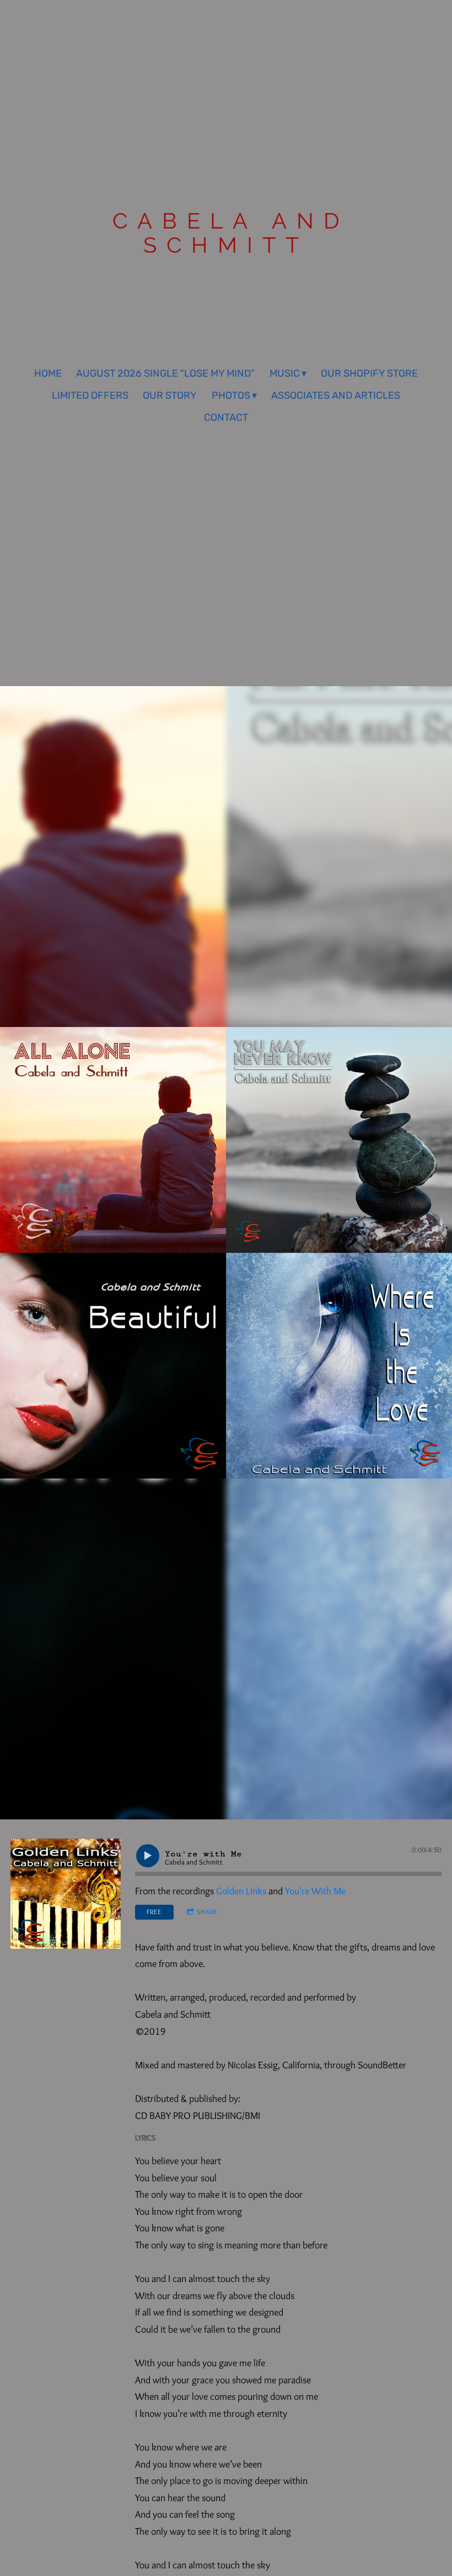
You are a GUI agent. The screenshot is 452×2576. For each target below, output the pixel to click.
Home (48, 373)
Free (154, 1912)
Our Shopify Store (369, 373)
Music (285, 373)
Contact (226, 417)
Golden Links (241, 1891)
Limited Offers (90, 395)
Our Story (170, 395)
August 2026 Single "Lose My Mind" (165, 373)
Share (207, 1912)
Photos (231, 395)
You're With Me (315, 1891)
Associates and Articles (336, 395)
